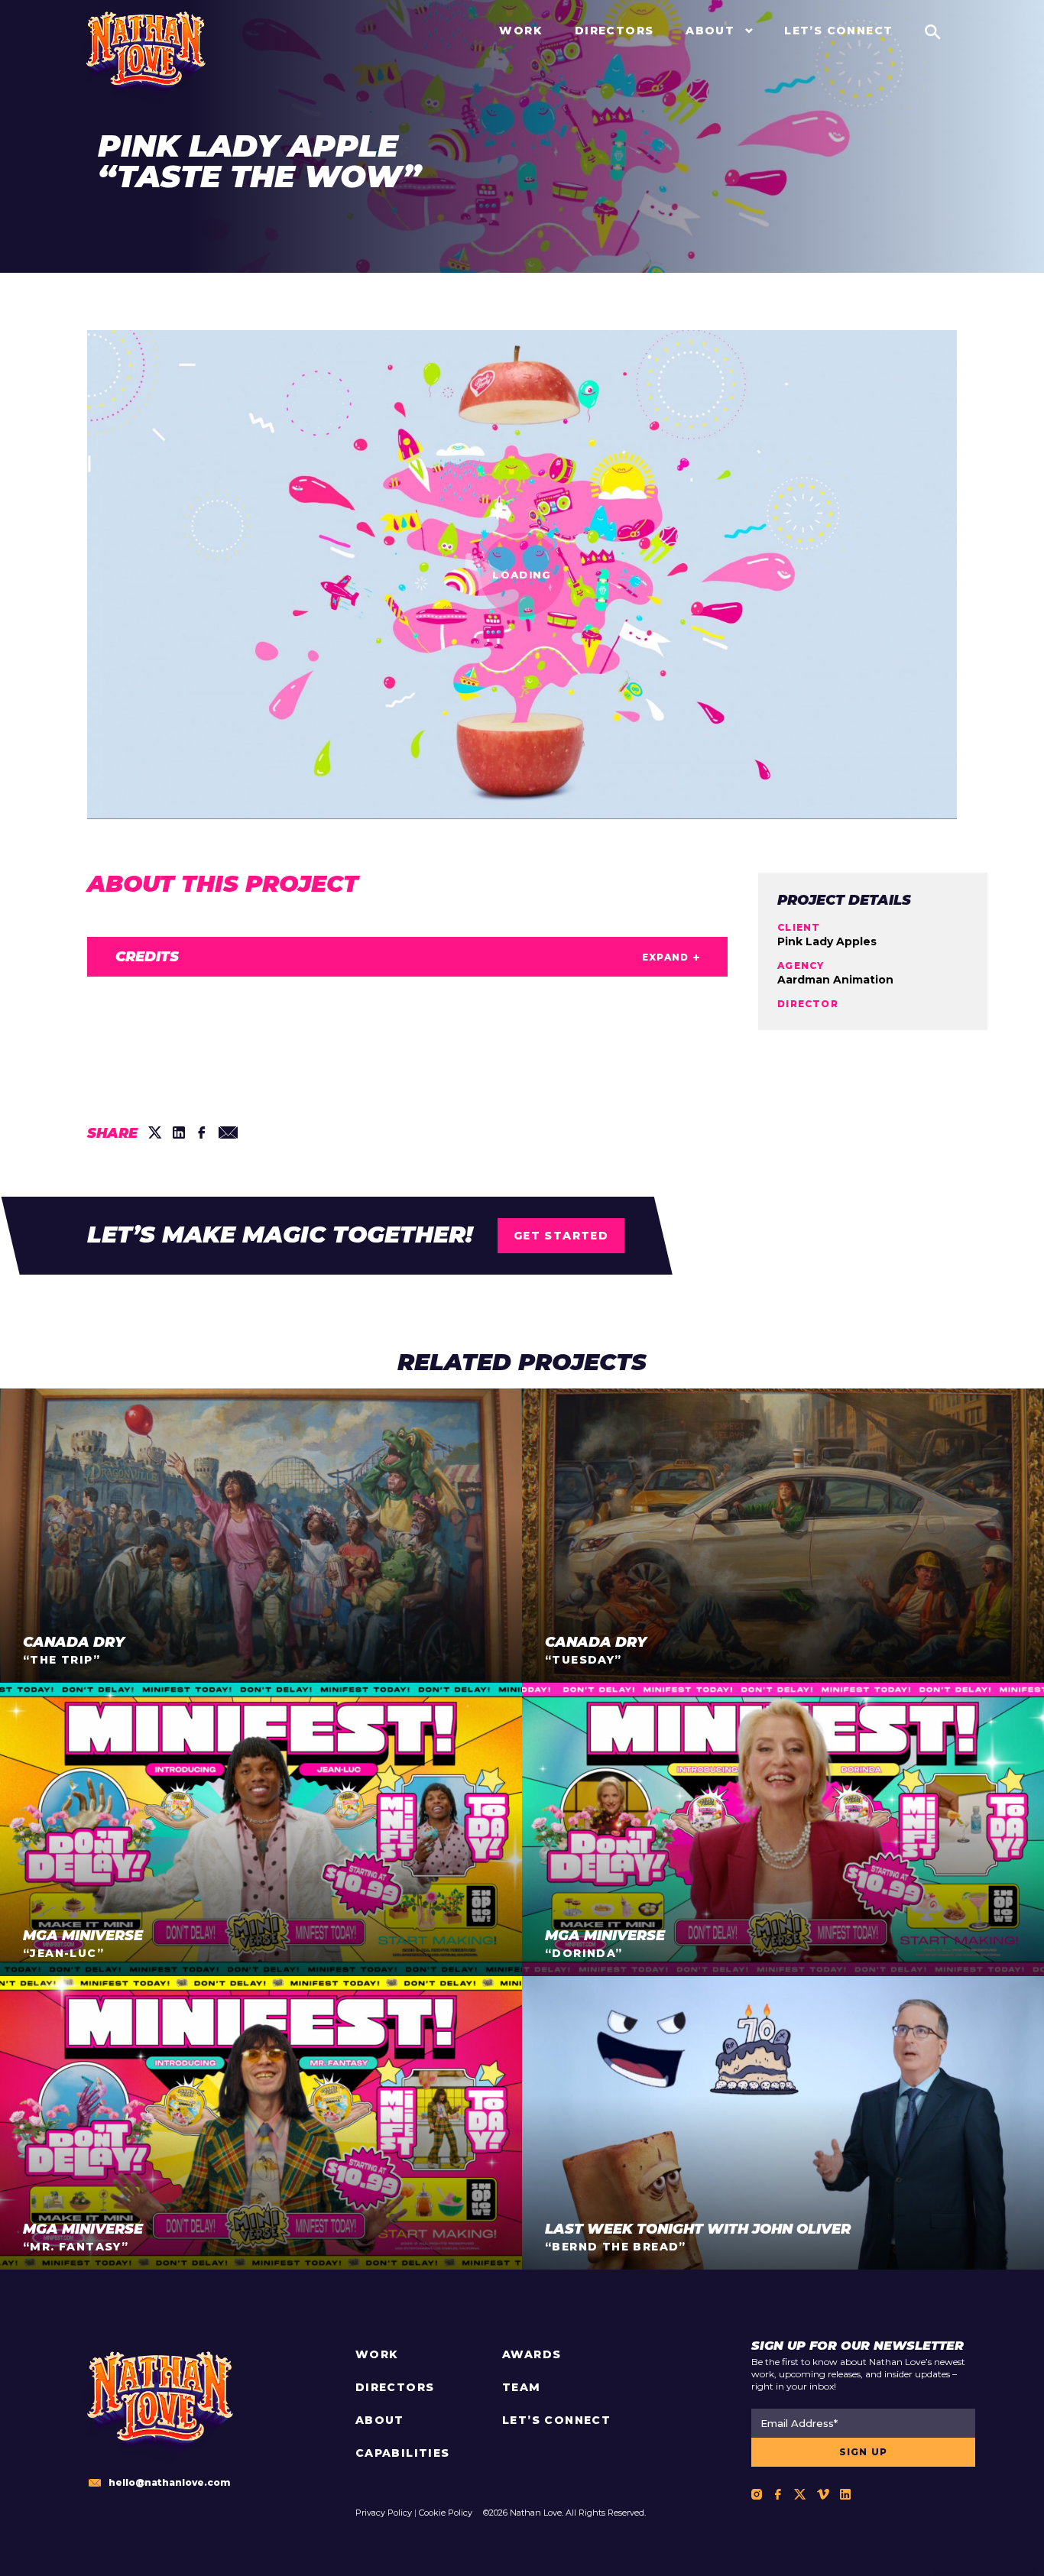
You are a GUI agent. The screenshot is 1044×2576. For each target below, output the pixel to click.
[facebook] (202, 1132)
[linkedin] (179, 1132)
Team (522, 2387)
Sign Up (863, 2452)
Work (377, 2354)
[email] (228, 1132)
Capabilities (403, 2453)
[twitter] (155, 1132)
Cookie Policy (446, 2513)
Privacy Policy (384, 2513)
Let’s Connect (556, 2420)
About (380, 2420)
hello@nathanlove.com (169, 2482)
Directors (395, 2387)
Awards (532, 2354)
